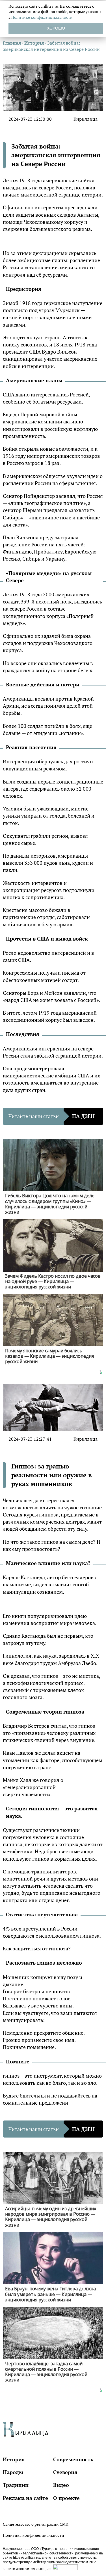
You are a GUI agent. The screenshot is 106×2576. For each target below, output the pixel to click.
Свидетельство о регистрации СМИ (36, 2524)
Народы (13, 2472)
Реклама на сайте (25, 2498)
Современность (73, 2459)
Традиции (16, 2485)
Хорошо (56, 28)
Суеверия (65, 2472)
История (14, 2459)
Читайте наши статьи (52, 1116)
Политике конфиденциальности (42, 17)
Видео (61, 2485)
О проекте (66, 2498)
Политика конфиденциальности (33, 2535)
